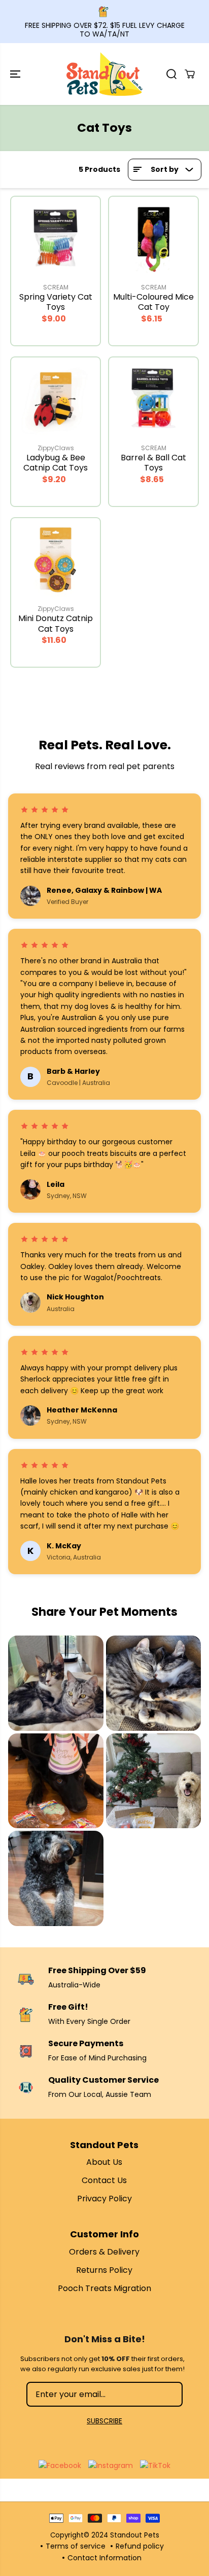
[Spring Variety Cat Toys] (56, 237)
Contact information (104, 2558)
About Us (104, 2162)
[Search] (171, 74)
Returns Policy (104, 2270)
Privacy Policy (104, 2199)
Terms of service (76, 2546)
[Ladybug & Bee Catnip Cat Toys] (56, 398)
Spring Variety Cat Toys (56, 302)
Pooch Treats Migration (104, 2288)
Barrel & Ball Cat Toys (153, 463)
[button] (16, 74)
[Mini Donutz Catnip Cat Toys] (56, 558)
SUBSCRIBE (104, 2421)
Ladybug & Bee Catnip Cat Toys (56, 463)
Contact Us (104, 2180)
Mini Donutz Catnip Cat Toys (56, 624)
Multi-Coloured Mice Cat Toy (153, 302)
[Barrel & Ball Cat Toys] (153, 398)
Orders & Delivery (104, 2252)
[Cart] (190, 74)
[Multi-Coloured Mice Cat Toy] (153, 237)
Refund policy (140, 2546)
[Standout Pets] (104, 74)
